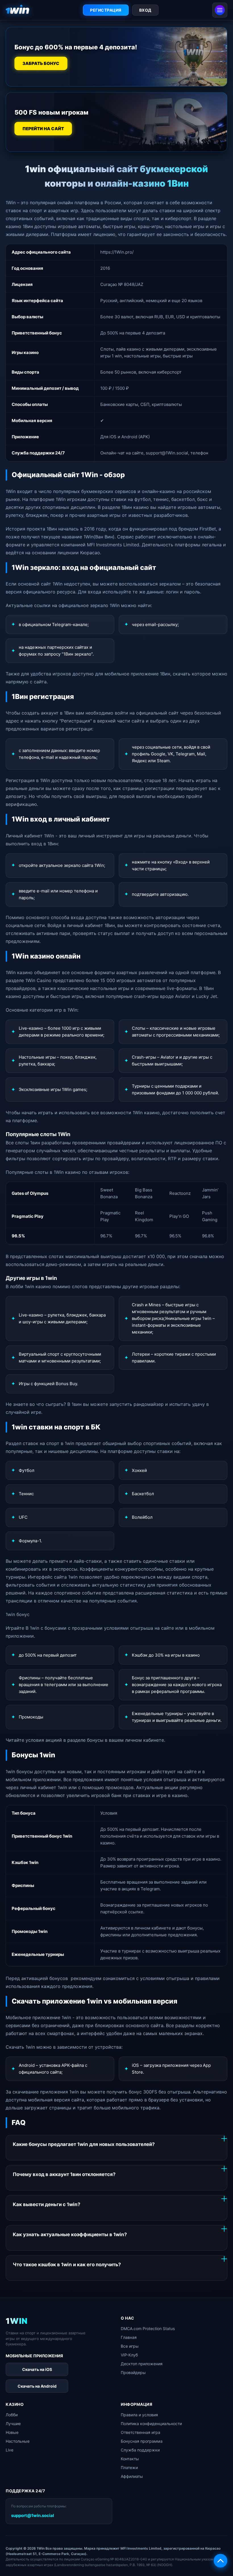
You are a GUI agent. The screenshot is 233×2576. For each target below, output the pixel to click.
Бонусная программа (142, 2441)
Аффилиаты (132, 2476)
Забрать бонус (41, 64)
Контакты (130, 2459)
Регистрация (106, 10)
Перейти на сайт (43, 129)
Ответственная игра (141, 2432)
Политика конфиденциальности (151, 2424)
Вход (145, 10)
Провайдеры (133, 2372)
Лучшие (13, 2424)
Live (10, 2450)
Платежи (129, 2467)
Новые (12, 2432)
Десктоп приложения (142, 2364)
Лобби (12, 2415)
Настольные (18, 2441)
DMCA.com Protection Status (148, 2328)
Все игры (130, 2346)
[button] (220, 2561)
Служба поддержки (140, 2450)
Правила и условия (139, 2415)
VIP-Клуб (129, 2355)
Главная (129, 2337)
